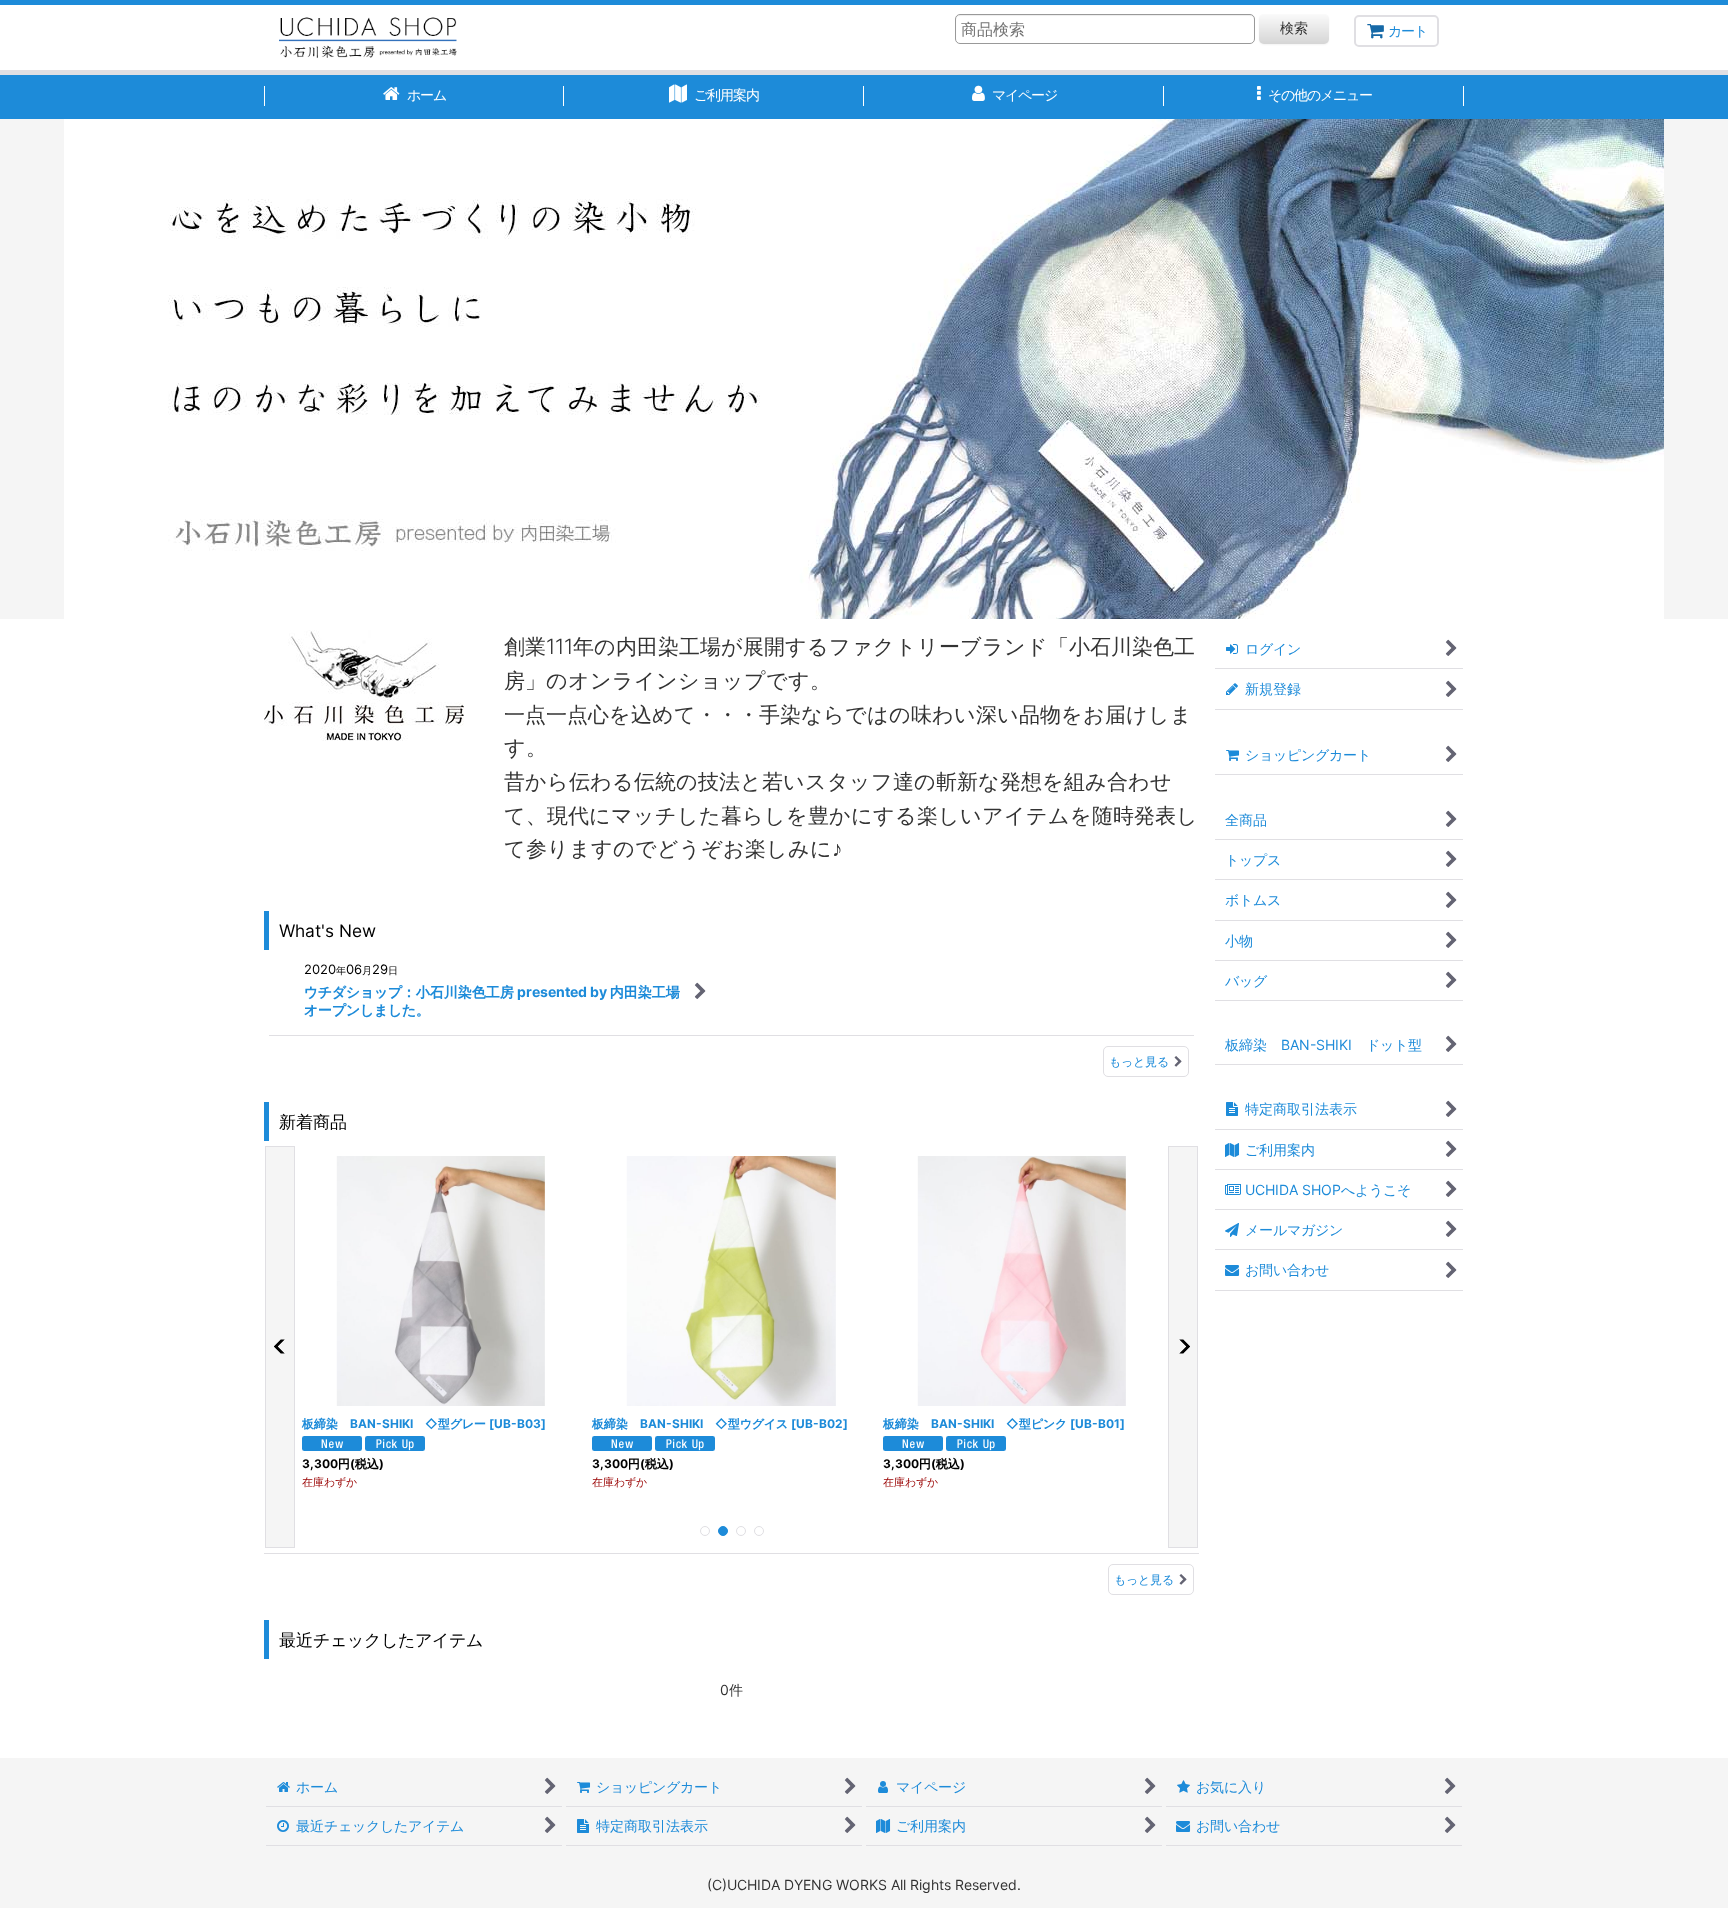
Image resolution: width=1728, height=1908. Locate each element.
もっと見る (1139, 1061)
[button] (1314, 97)
